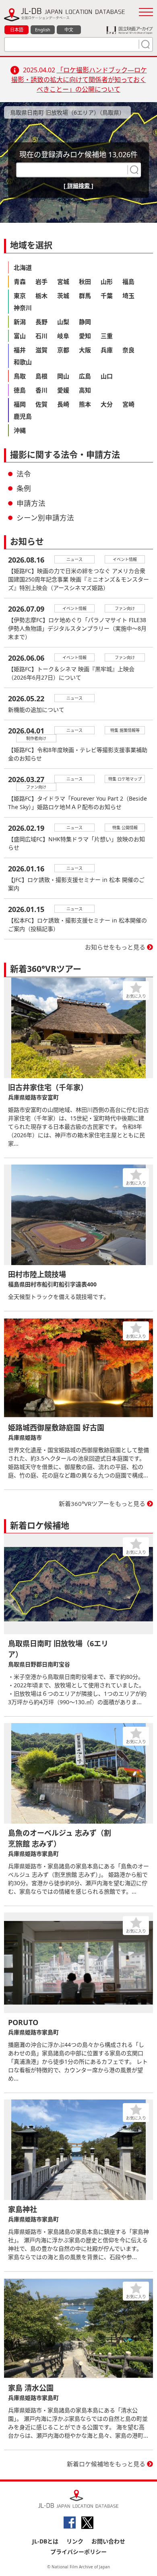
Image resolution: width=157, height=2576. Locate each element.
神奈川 (23, 308)
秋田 (85, 281)
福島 (128, 281)
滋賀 (41, 350)
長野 (41, 322)
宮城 (63, 281)
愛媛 (63, 390)
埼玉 (128, 296)
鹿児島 (23, 416)
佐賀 (41, 404)
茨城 (63, 296)
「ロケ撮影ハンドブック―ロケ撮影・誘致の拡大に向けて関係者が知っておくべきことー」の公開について (79, 80)
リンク (75, 2541)
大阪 (85, 350)
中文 (69, 30)
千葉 (107, 296)
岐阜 (63, 336)
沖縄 (20, 430)
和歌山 (23, 362)
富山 (20, 336)
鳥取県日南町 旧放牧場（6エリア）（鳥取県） (67, 112)
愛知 (85, 336)
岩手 (41, 281)
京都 (63, 350)
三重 (107, 336)
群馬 (85, 296)
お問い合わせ (108, 2541)
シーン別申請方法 (45, 518)
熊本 (85, 404)
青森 (20, 281)
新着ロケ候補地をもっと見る (106, 2464)
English (43, 30)
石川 (41, 336)
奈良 (128, 350)
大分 (107, 404)
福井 (20, 350)
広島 (85, 376)
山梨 (63, 322)
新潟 (20, 322)
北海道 (23, 267)
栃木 (41, 296)
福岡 (20, 404)
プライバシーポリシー (78, 2552)
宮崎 (128, 404)
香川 (41, 390)
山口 (107, 376)
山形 (107, 281)
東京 (20, 296)
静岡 (85, 322)
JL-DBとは (45, 2541)
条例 (24, 488)
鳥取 (20, 376)
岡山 (63, 376)
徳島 (20, 390)
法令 (24, 474)
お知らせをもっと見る (115, 947)
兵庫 (107, 350)
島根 (41, 376)
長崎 (63, 404)
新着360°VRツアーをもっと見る (102, 1504)
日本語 (17, 30)
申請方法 (31, 503)
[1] (145, 44)
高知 (85, 390)
